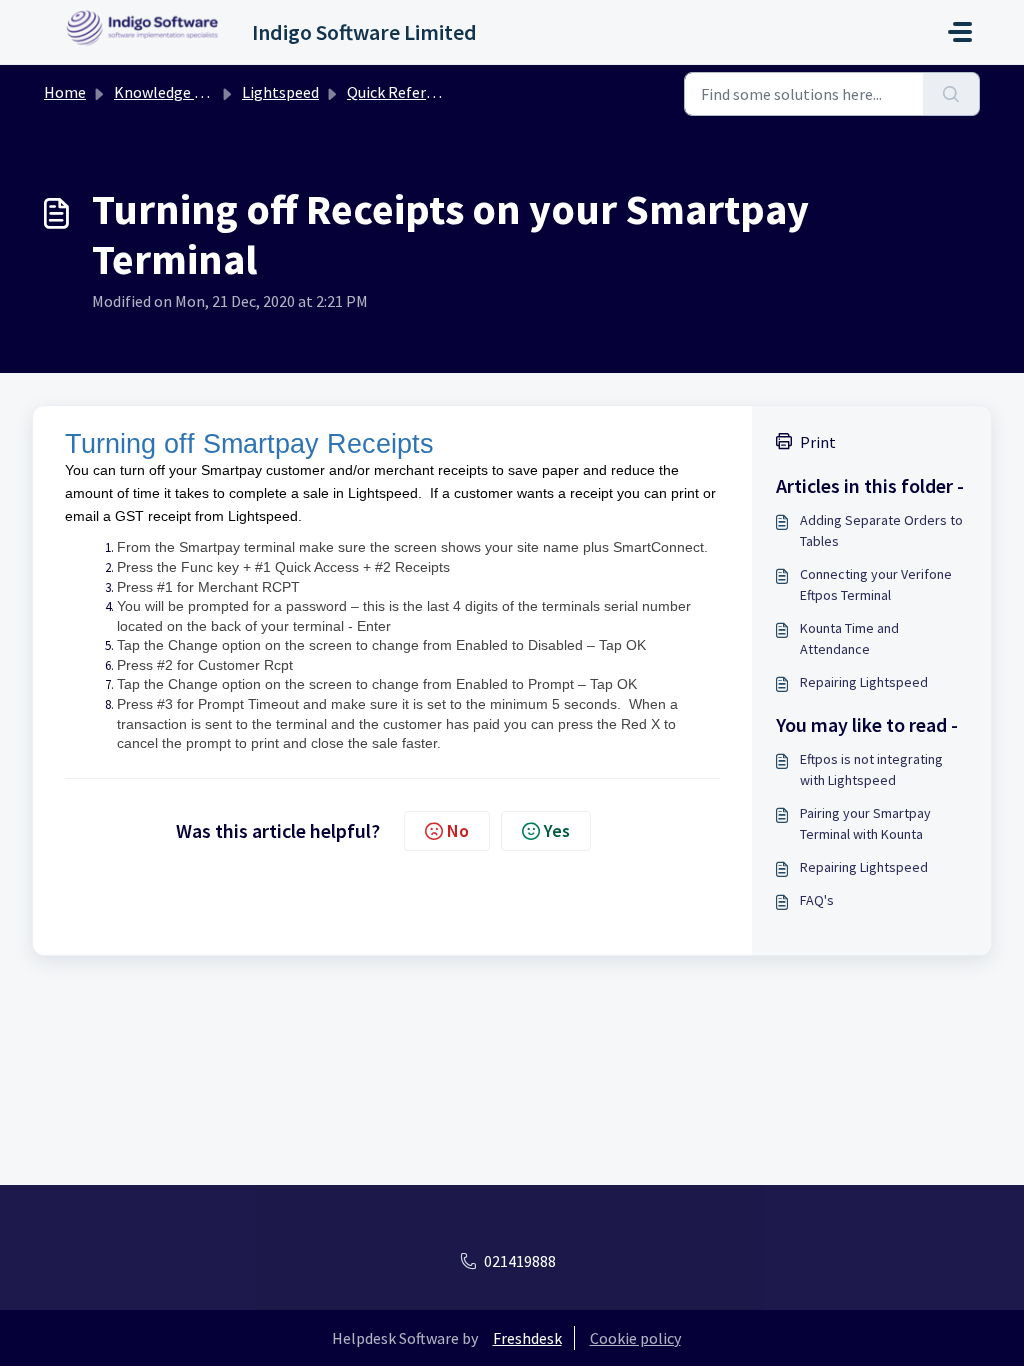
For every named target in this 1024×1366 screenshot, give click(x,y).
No (458, 830)
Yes (557, 830)
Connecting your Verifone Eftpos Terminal (876, 584)
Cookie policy (635, 1338)
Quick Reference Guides (426, 92)
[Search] (951, 94)
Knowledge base (170, 92)
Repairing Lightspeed (864, 682)
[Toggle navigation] (960, 32)
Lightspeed (280, 92)
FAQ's (817, 900)
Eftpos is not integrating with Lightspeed (871, 769)
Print (818, 442)
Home (65, 92)
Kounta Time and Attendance (849, 638)
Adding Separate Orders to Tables (881, 530)
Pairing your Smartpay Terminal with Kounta (865, 823)
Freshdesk (527, 1338)
